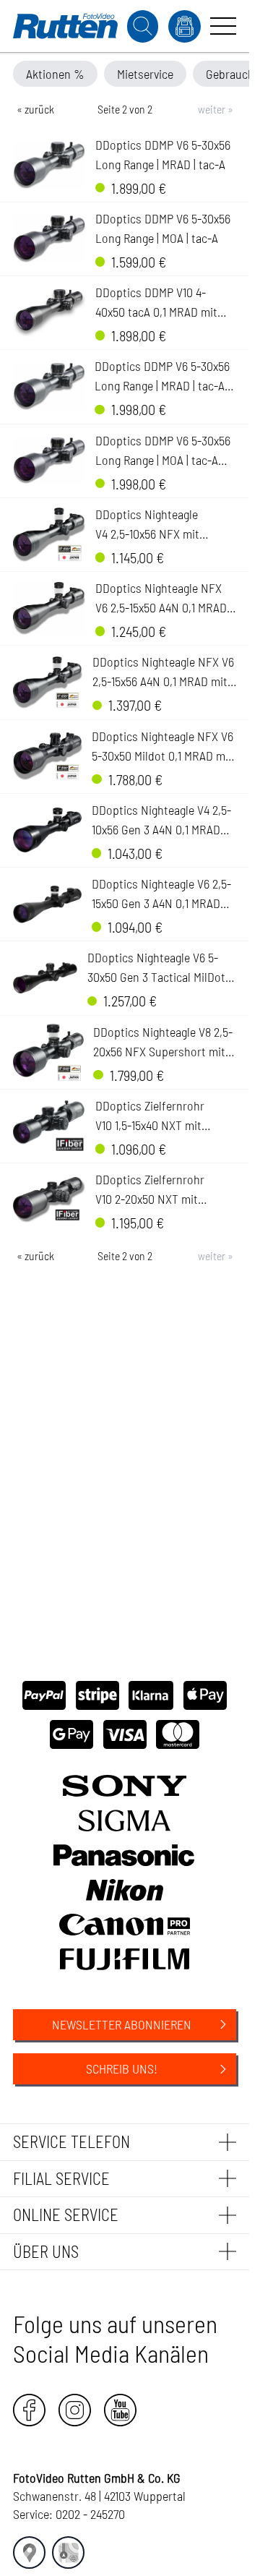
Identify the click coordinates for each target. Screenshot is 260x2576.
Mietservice (145, 74)
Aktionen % (55, 74)
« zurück (35, 109)
